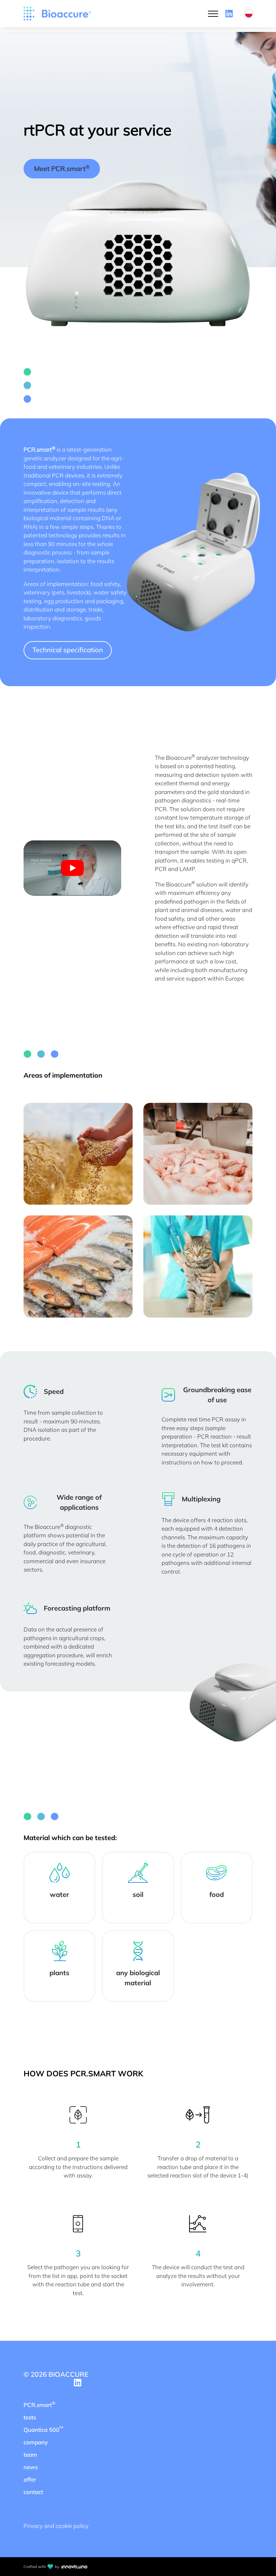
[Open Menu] (213, 14)
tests (30, 2417)
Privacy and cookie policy (56, 2526)
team (30, 2455)
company (36, 2442)
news (31, 2467)
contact (33, 2492)
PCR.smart (39, 2404)
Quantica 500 (43, 2429)
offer (30, 2479)
